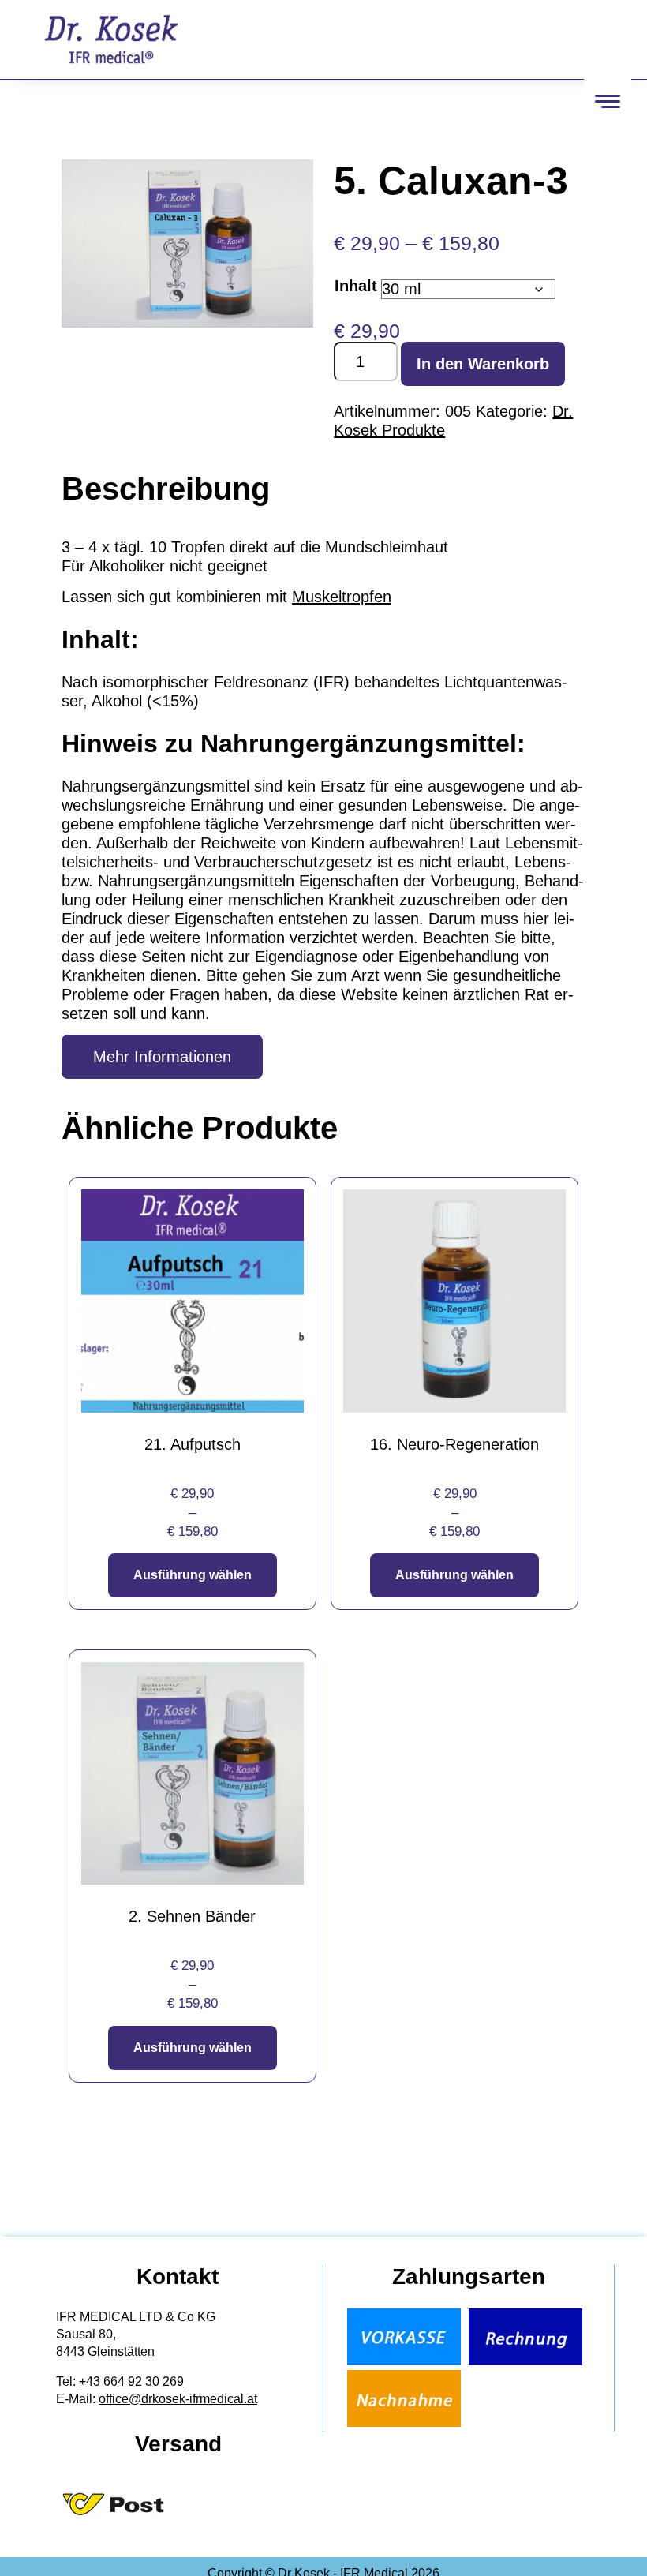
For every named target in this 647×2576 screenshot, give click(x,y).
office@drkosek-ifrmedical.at (178, 2399)
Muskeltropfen (342, 597)
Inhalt (356, 286)
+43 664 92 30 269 (131, 2381)
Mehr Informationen (162, 1057)
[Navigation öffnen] (608, 101)
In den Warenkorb (483, 364)
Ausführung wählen (193, 1575)
